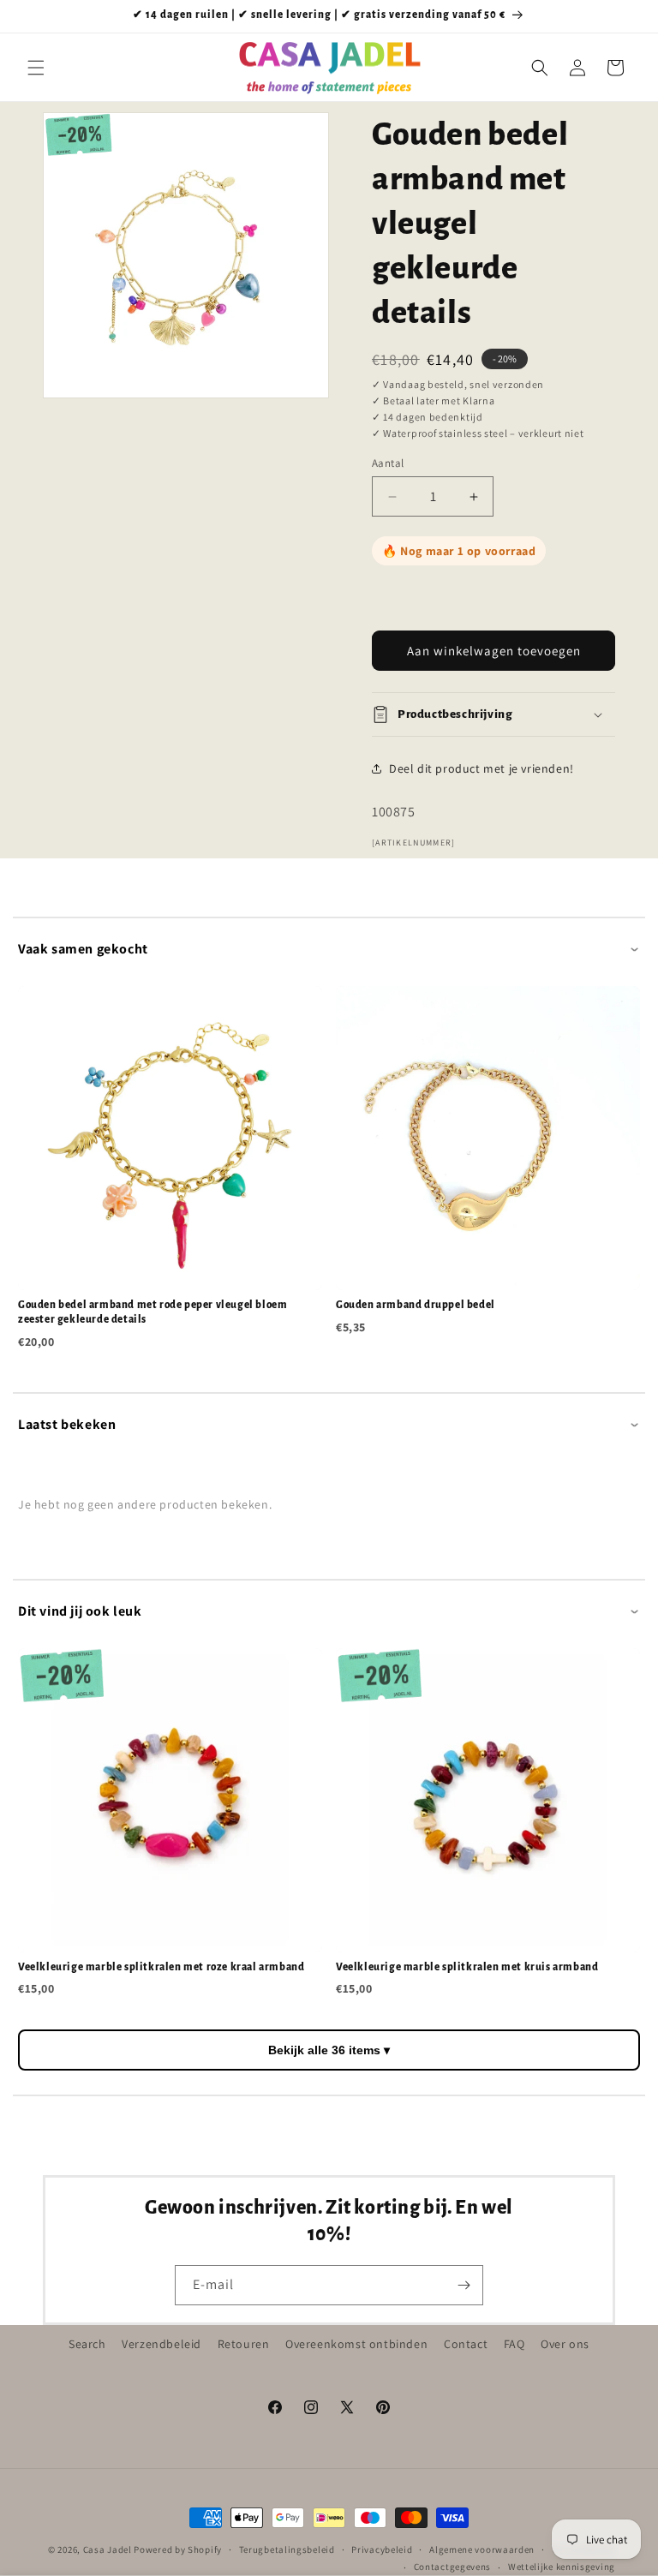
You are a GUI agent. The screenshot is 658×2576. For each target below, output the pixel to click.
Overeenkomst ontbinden (356, 2344)
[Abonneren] (464, 2285)
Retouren (244, 2344)
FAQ (514, 2344)
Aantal (388, 463)
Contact (466, 2344)
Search (87, 2344)
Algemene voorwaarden (482, 2549)
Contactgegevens (453, 2567)
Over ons (565, 2344)
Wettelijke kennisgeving (562, 2567)
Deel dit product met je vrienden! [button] (482, 768)
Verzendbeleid (162, 2344)
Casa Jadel (108, 2549)
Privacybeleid (382, 2549)
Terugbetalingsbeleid (287, 2549)
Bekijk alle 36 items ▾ (329, 2050)
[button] (36, 68)
